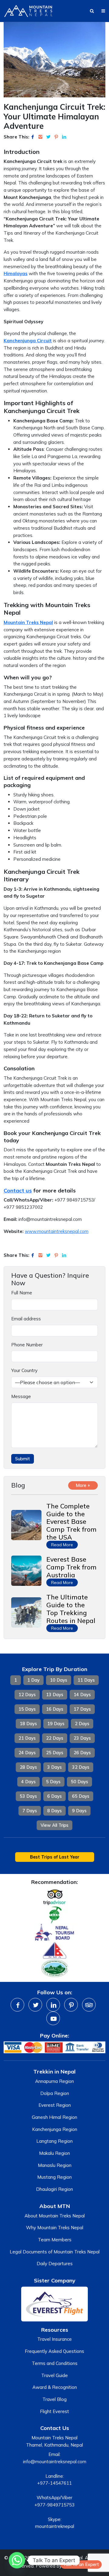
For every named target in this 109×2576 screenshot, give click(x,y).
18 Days (28, 1724)
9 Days (79, 1811)
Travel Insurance (54, 2339)
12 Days (27, 1695)
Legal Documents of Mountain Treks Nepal (55, 2252)
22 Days (55, 1738)
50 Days (79, 1782)
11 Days (86, 1680)
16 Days (55, 1709)
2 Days (82, 1724)
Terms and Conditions (55, 2363)
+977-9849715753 (54, 2505)
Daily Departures (55, 2264)
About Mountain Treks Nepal (55, 2216)
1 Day (33, 1680)
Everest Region (55, 2105)
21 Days (27, 1738)
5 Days (53, 1782)
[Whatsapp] (17, 2560)
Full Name (22, 1293)
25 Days (55, 1753)
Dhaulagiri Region (54, 2189)
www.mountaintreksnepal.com (57, 1231)
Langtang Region (54, 2141)
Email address (26, 1319)
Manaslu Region (55, 2165)
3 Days (54, 1767)
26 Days (82, 1753)
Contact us (18, 1190)
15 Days (27, 1709)
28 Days (28, 1767)
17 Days (82, 1709)
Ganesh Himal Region (54, 2117)
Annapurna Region (54, 2081)
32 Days (81, 1767)
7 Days (30, 1811)
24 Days (27, 1753)
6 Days (54, 1796)
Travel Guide (54, 2375)
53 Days (28, 1796)
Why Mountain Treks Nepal (55, 2228)
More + (83, 1485)
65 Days (81, 1796)
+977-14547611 (54, 2483)
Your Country (24, 1370)
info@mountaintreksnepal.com (55, 2462)
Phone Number (27, 1345)
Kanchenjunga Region (55, 2129)
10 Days (59, 1680)
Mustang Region (54, 2177)
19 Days (56, 1724)
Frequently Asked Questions (54, 2351)
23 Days (82, 1738)
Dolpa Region (55, 2093)
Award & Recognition (55, 2387)
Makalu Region (54, 2153)
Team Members (55, 2240)
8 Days (54, 1811)
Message (21, 1396)
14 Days (82, 1695)
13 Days (55, 1695)
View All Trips (54, 1825)
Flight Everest (54, 2411)
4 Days (28, 1782)
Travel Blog (54, 2399)
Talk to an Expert (81, 2565)
